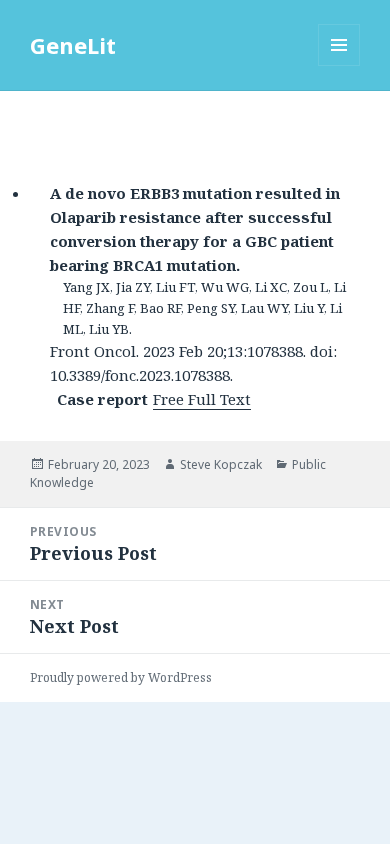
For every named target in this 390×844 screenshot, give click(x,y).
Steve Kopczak (221, 464)
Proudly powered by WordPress (121, 677)
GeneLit (73, 45)
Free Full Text (202, 399)
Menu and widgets (339, 65)
